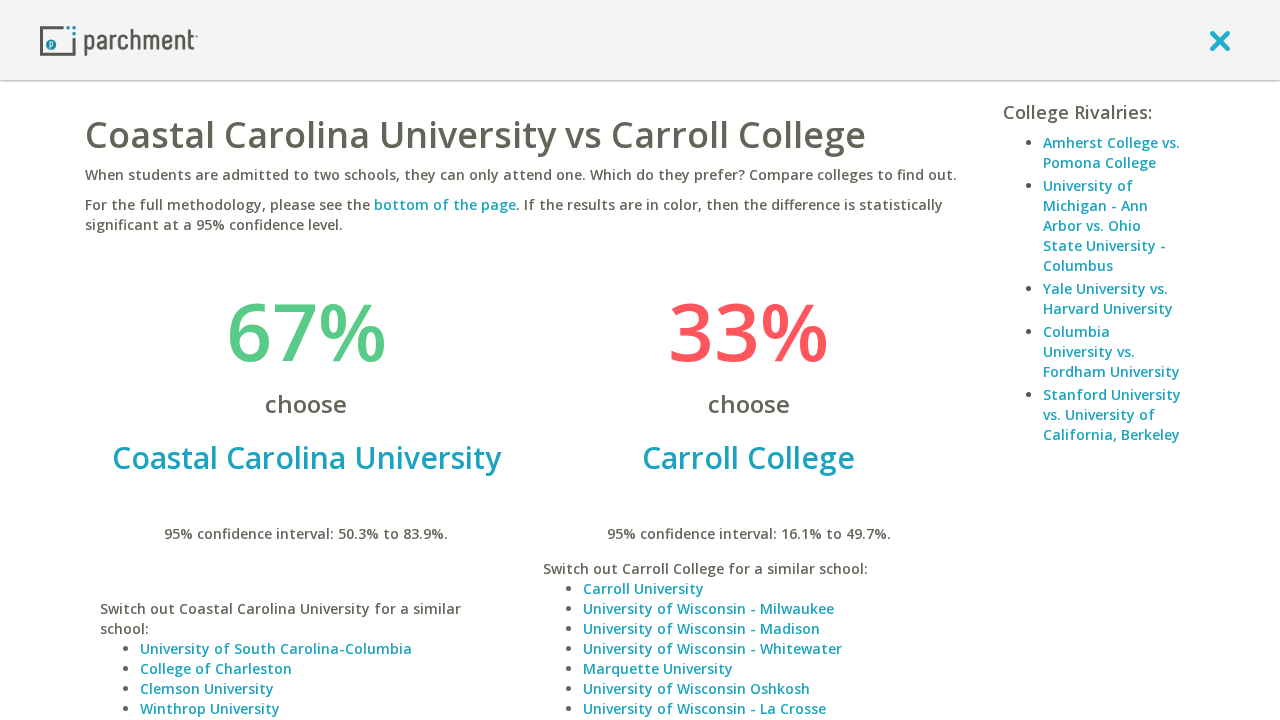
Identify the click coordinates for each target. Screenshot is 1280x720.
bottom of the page (445, 204)
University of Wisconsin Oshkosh (696, 688)
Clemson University (207, 688)
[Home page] (119, 39)
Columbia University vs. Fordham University (1111, 351)
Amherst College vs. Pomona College (1111, 152)
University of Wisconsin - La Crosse (704, 708)
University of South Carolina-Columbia (276, 648)
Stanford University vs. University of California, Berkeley (1112, 414)
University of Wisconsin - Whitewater (712, 648)
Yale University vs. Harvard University (1108, 298)
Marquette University (658, 668)
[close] (1220, 40)
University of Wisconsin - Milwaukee (708, 608)
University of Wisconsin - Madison (701, 628)
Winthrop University (210, 708)
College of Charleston (216, 668)
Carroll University (643, 588)
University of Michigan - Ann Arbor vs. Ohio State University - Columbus (1104, 225)
